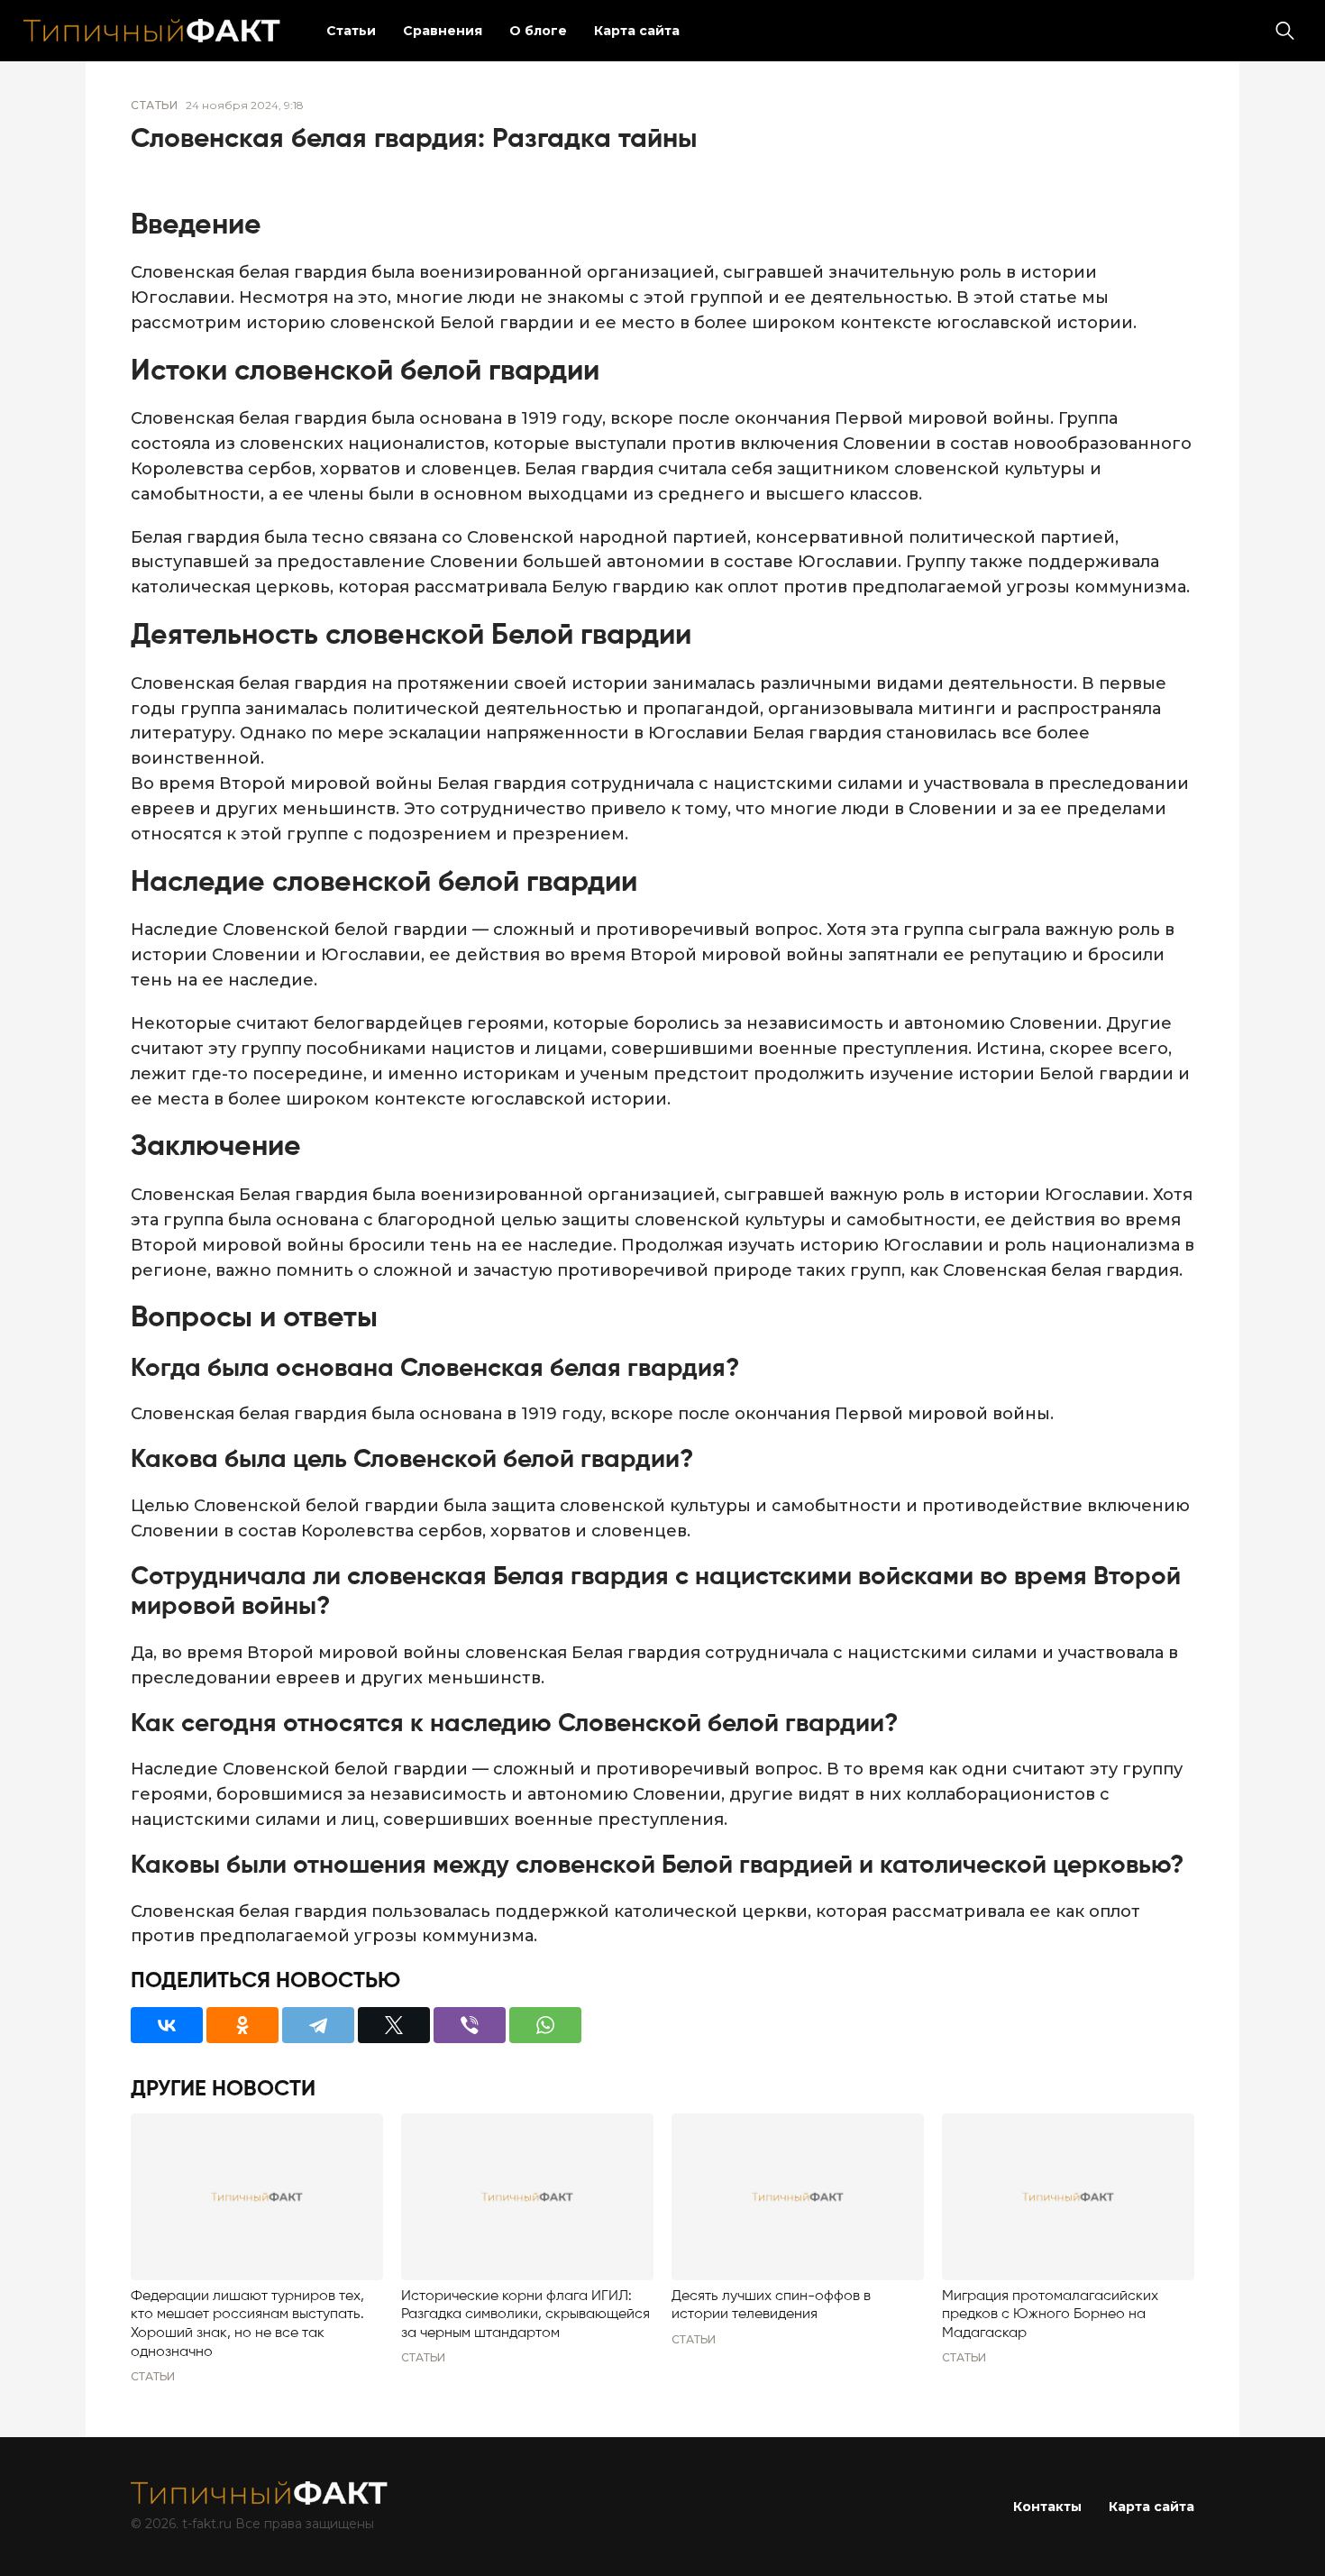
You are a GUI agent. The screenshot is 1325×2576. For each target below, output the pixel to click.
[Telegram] (318, 2025)
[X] (394, 2025)
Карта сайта (637, 31)
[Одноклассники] (242, 2025)
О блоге (538, 31)
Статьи (351, 31)
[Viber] (470, 2025)
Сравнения (443, 31)
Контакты (1047, 2507)
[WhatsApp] (545, 2025)
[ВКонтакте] (167, 2025)
